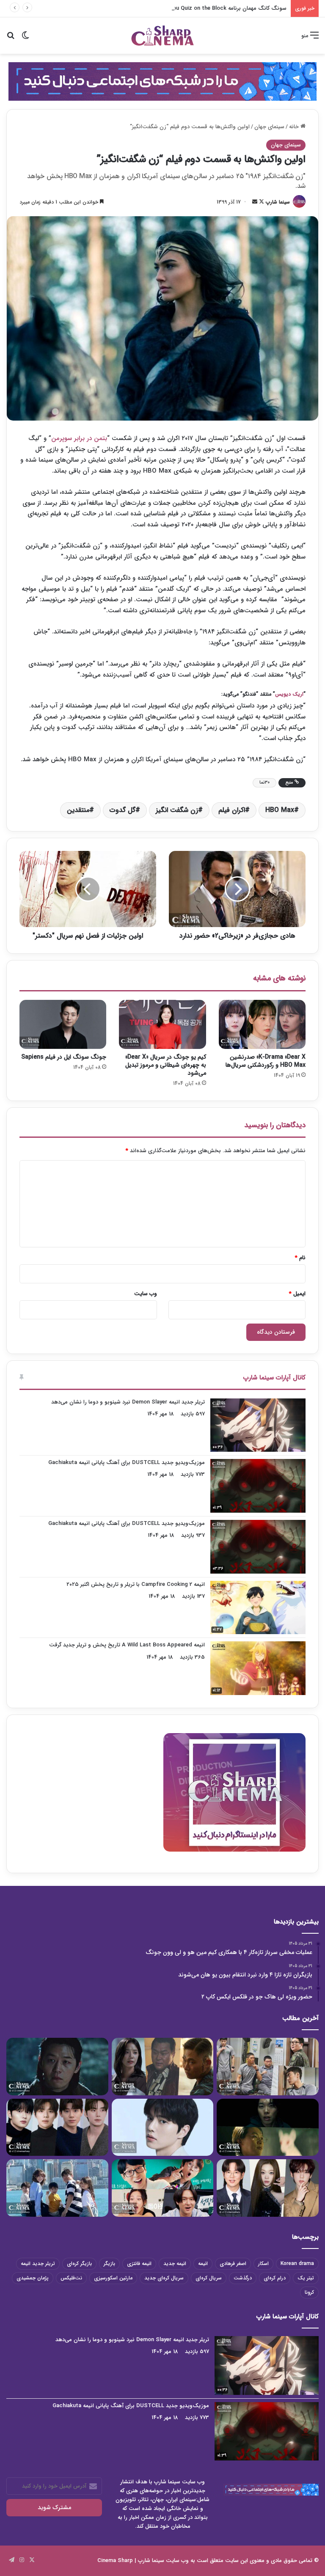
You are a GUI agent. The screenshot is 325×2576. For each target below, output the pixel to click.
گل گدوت (123, 810)
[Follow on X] (261, 202)
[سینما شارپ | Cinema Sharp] (162, 36)
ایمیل (297, 1294)
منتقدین (78, 810)
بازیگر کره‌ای (79, 2264)
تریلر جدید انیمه (38, 2264)
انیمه (203, 2264)
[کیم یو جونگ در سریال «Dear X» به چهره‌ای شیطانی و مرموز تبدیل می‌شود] (162, 1024)
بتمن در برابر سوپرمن (79, 438)
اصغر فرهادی (233, 2264)
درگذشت (243, 2278)
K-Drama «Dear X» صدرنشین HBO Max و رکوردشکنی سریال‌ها (266, 1061)
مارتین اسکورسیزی (113, 2278)
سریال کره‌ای (209, 2278)
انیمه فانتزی (139, 2264)
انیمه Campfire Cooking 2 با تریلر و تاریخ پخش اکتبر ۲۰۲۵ (136, 1584)
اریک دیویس (289, 694)
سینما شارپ (278, 202)
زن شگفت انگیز (177, 810)
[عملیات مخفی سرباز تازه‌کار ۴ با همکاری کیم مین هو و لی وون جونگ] (268, 2067)
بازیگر (109, 2264)
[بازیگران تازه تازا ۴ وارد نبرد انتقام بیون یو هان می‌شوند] (163, 2067)
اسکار (263, 2264)
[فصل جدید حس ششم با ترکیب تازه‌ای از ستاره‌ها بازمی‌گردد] (163, 2188)
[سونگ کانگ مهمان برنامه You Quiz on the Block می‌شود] (163, 2127)
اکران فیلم (232, 810)
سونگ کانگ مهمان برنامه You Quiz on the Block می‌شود (219, 8)
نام (300, 1258)
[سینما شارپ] (162, 81)
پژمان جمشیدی (33, 2278)
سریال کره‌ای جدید (164, 2278)
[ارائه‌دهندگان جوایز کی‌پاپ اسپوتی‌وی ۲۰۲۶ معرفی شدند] (57, 2127)
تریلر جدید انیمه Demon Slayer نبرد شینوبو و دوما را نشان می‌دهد (128, 1402)
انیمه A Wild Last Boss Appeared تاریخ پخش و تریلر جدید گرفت (127, 1645)
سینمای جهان (269, 127)
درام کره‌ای (275, 2278)
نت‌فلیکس (71, 2278)
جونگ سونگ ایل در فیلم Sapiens (64, 1057)
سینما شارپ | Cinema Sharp (131, 2561)
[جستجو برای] (11, 39)
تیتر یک (306, 2278)
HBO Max (280, 810)
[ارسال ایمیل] (255, 202)
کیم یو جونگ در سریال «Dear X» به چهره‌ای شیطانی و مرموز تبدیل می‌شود (166, 1065)
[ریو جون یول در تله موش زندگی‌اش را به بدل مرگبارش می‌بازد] (268, 2127)
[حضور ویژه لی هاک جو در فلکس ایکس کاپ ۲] (57, 2067)
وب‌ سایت (146, 1294)
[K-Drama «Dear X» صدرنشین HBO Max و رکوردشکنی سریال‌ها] (262, 1024)
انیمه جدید (175, 2264)
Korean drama (297, 2264)
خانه (295, 127)
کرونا (309, 2292)
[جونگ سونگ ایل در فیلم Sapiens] (63, 1024)
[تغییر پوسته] (25, 39)
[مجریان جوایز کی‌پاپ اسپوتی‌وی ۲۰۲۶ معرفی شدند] (268, 2188)
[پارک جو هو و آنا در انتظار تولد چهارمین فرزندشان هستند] (57, 2188)
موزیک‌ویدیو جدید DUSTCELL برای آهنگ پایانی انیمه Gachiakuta (127, 1463)
